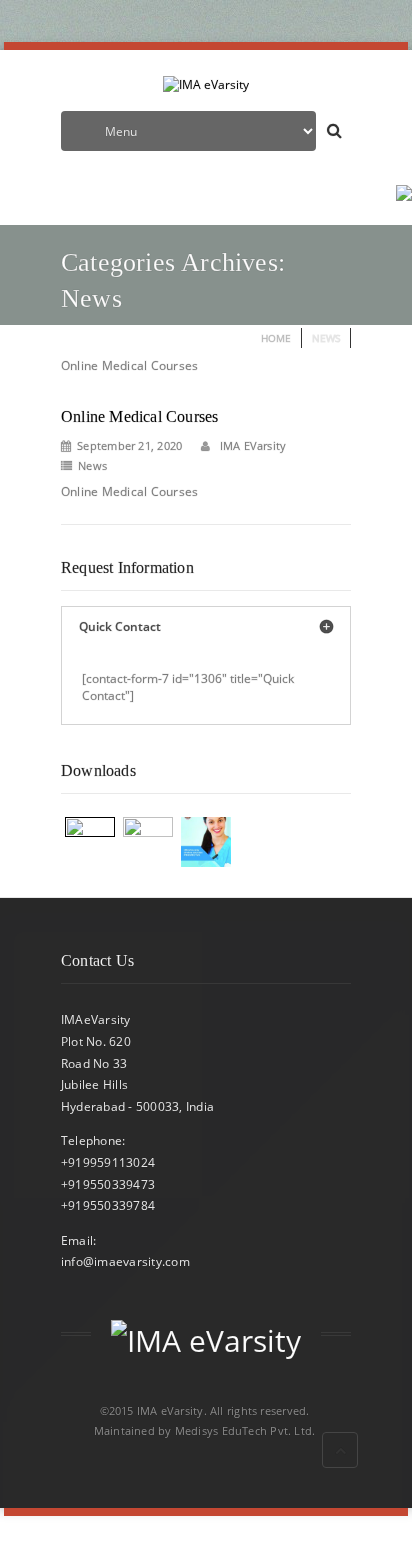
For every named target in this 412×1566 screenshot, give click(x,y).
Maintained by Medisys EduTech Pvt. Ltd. (205, 1430)
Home (276, 338)
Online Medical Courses (139, 416)
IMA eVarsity (251, 445)
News (92, 465)
